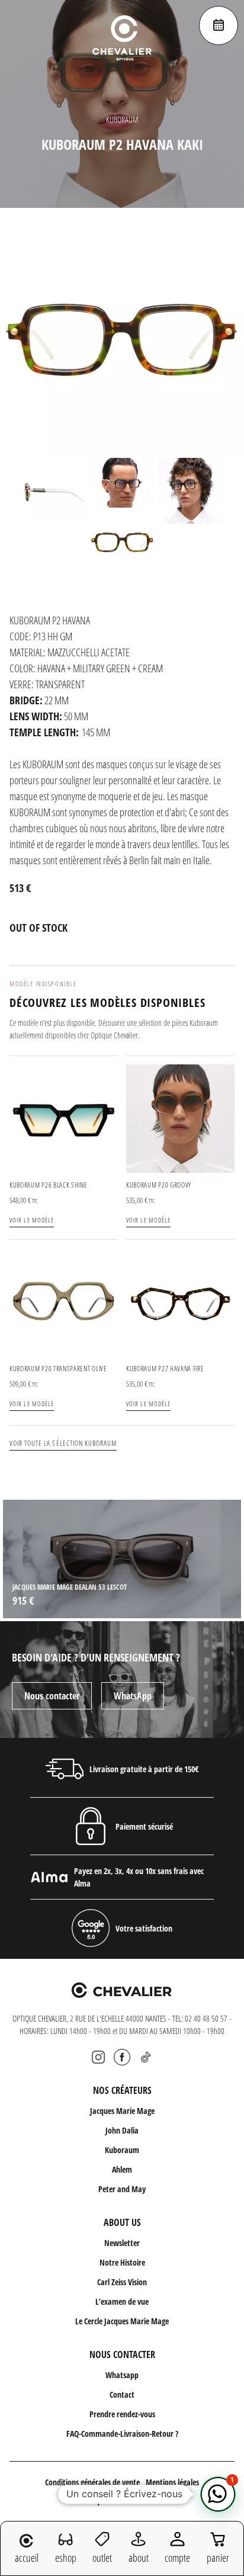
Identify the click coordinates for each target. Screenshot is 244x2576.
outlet (102, 2558)
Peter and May (122, 2189)
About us (122, 2222)
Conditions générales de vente (92, 2482)
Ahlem (122, 2169)
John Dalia (122, 2130)
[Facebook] (122, 2057)
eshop (66, 2558)
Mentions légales (172, 2482)
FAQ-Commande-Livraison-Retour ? (122, 2434)
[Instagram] (98, 2057)
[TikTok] (146, 2057)
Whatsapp (122, 2375)
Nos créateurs (122, 2090)
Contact (122, 2394)
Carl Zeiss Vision (122, 2282)
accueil (27, 2558)
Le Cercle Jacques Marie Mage (122, 2321)
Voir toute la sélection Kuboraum (63, 1443)
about (139, 2558)
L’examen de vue (122, 2301)
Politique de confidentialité (122, 2500)
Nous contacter (52, 1696)
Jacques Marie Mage (122, 2111)
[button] (218, 2494)
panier (218, 2558)
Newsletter (122, 2243)
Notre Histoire (122, 2262)
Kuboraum (122, 2150)
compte (177, 2558)
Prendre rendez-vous (122, 2414)
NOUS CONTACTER (122, 2354)
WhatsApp (133, 1696)
